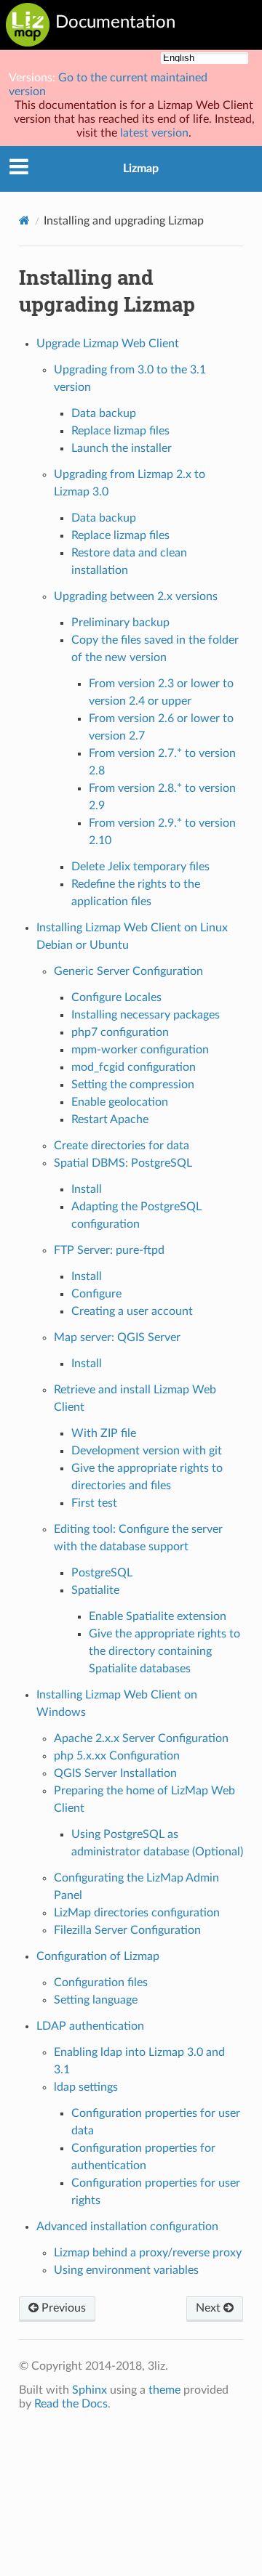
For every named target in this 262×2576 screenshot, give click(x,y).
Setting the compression (133, 1085)
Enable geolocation (120, 1102)
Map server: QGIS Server (117, 1337)
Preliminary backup (120, 623)
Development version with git (147, 1451)
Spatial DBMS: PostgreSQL (123, 1163)
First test (94, 1503)
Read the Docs (71, 2404)
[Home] (24, 220)
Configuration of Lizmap (98, 1956)
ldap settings (86, 2087)
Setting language (96, 2000)
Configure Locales (116, 997)
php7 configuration (120, 1032)
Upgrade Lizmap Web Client (108, 344)
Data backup (104, 413)
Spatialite (95, 1590)
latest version (154, 133)
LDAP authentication (90, 2026)
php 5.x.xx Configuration (117, 1756)
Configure (96, 1294)
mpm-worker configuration (140, 1050)
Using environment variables (126, 2270)
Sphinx (90, 2390)
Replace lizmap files (120, 431)
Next (210, 2308)
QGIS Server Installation (115, 1773)
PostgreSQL (102, 1573)
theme (164, 2390)
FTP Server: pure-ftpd (109, 1250)
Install (87, 1189)
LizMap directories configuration (137, 1913)
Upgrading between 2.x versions (136, 596)
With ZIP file (104, 1433)
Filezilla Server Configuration (127, 1930)
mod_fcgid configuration (134, 1067)
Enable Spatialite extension (158, 1616)
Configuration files (101, 1982)
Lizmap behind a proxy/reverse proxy (148, 2253)
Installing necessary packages (146, 1015)
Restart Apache (110, 1119)
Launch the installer (122, 448)
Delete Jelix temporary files (140, 867)
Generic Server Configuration (128, 971)
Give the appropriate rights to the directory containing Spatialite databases (164, 1651)
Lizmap (141, 169)
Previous (62, 2308)
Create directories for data (122, 1146)
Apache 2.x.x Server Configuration (141, 1738)
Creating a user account (132, 1311)
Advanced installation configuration (127, 2227)
